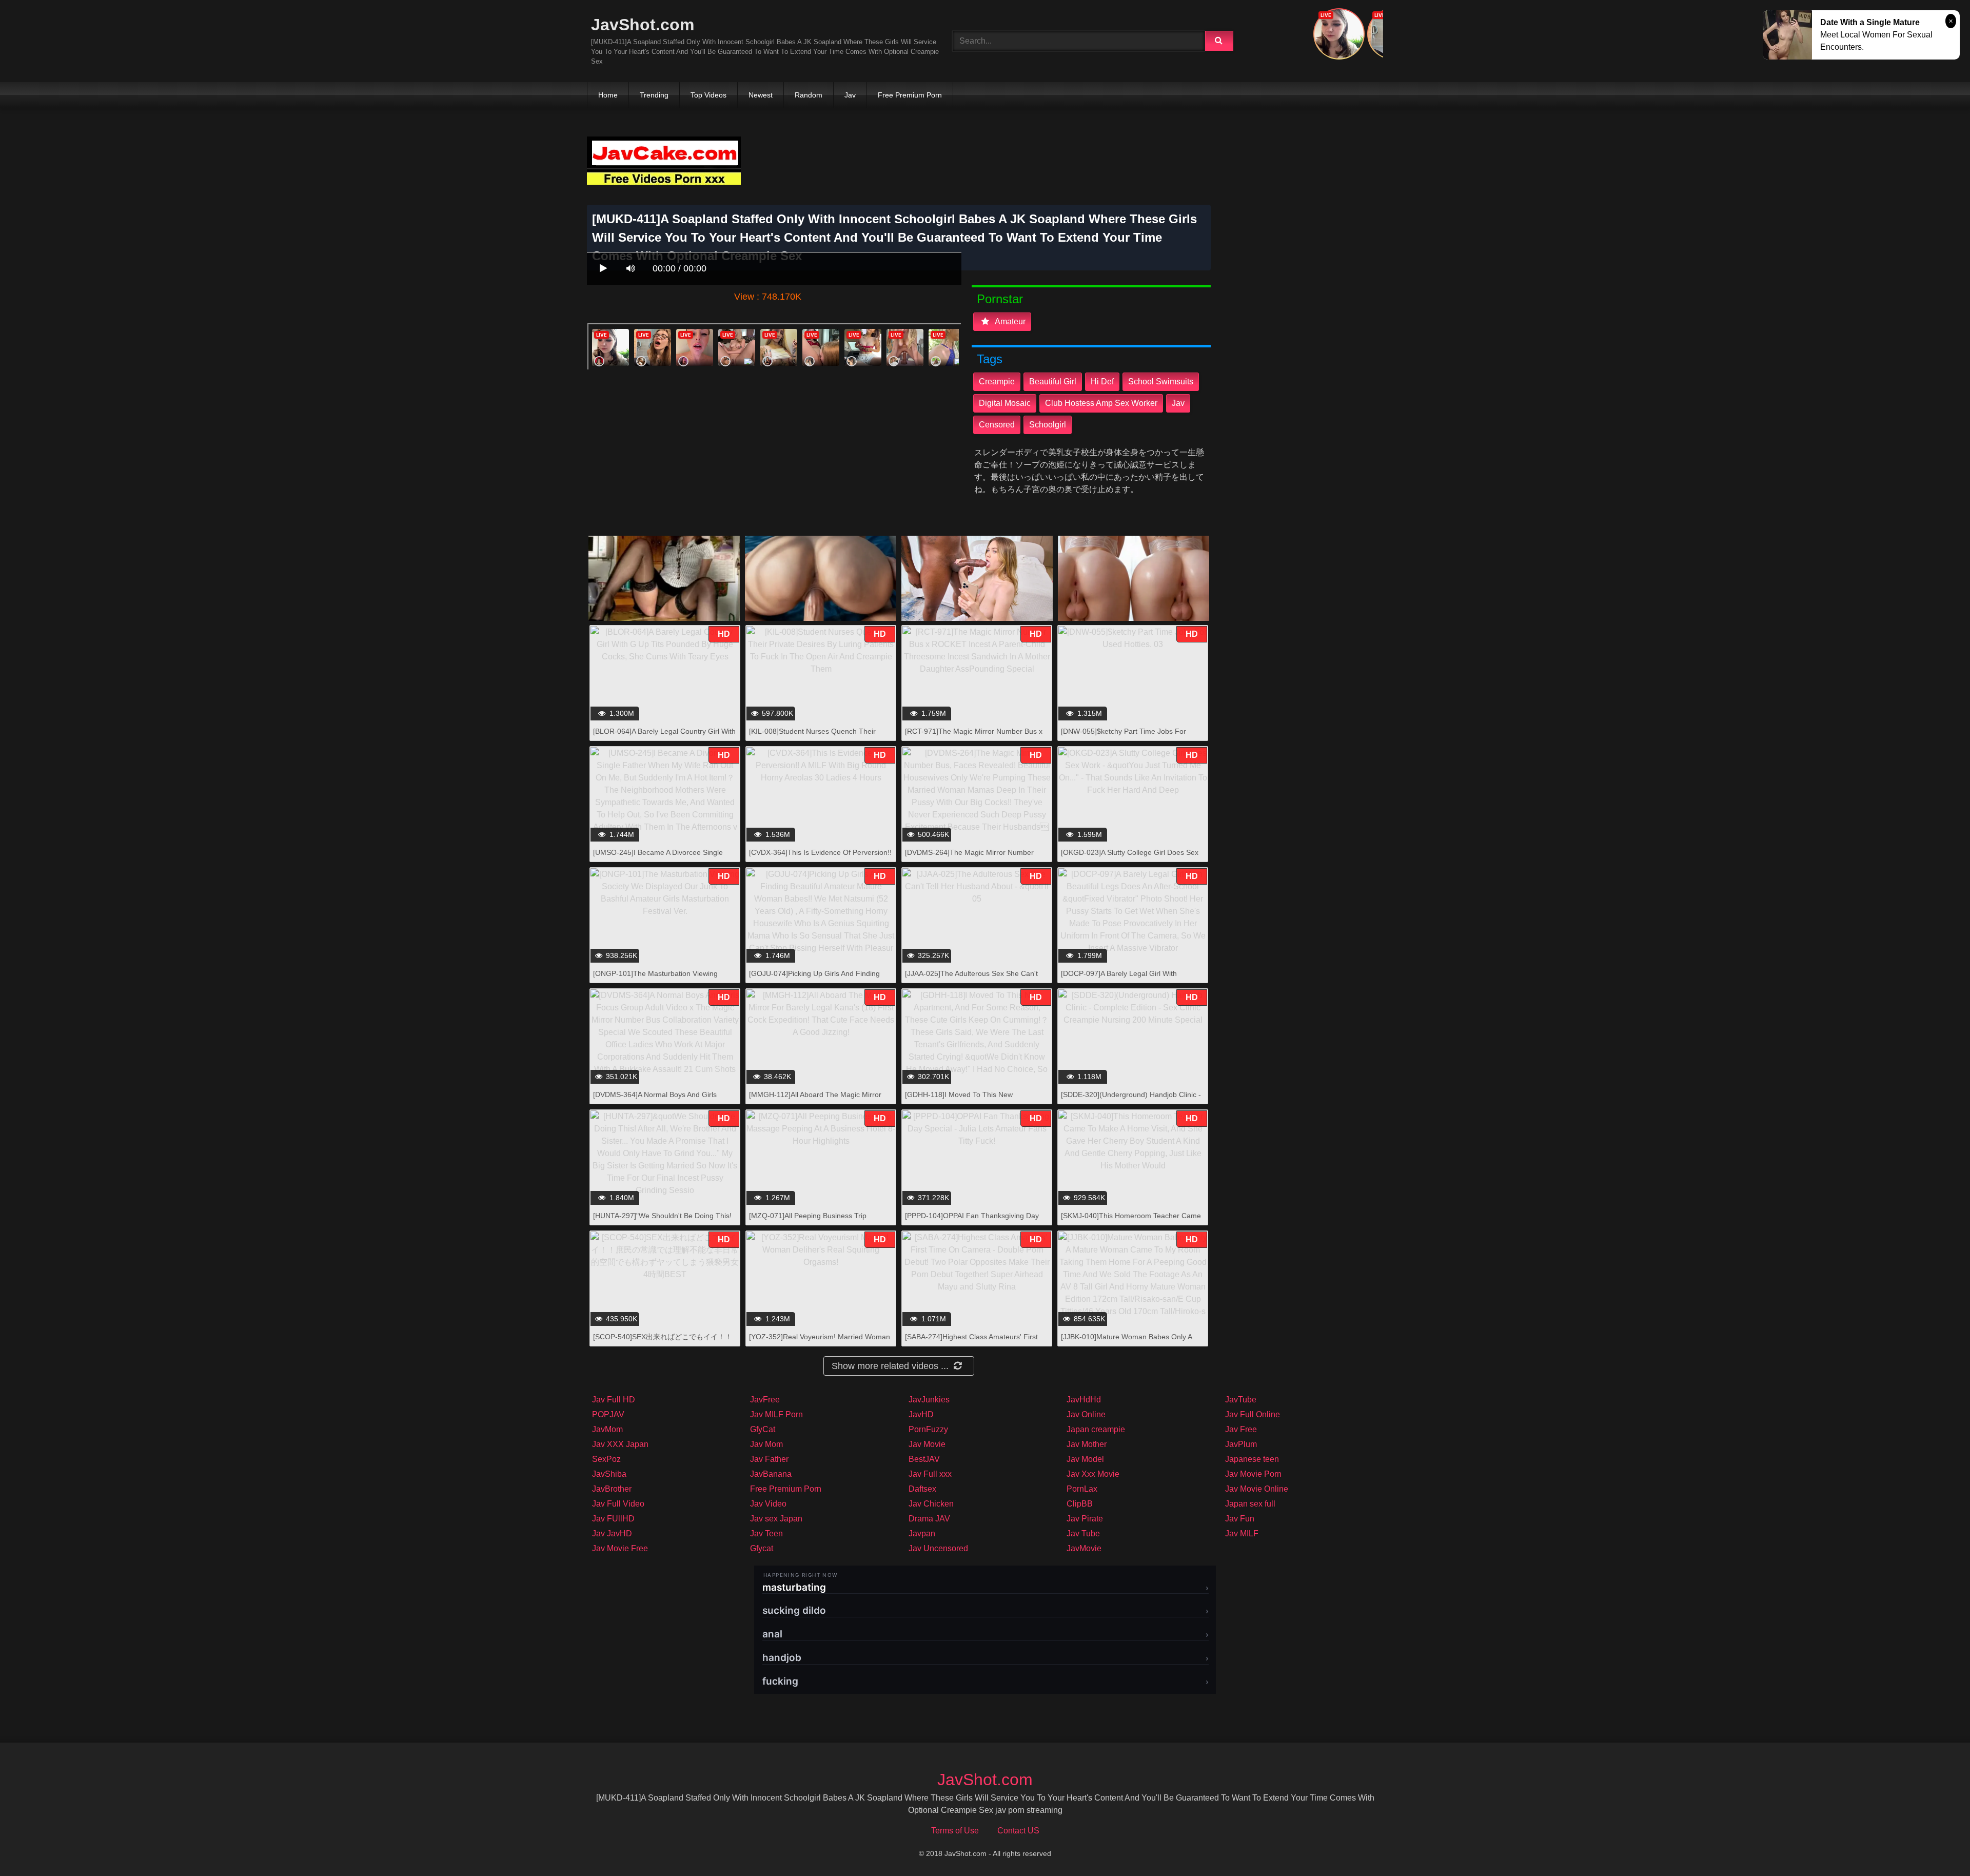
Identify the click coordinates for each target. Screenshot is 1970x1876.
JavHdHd (1084, 1400)
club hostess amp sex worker (1101, 403)
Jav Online (1086, 1414)
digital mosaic (1005, 403)
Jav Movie (927, 1444)
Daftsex (922, 1489)
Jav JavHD (612, 1533)
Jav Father (769, 1459)
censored (997, 425)
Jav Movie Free (620, 1548)
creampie (997, 382)
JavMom (607, 1429)
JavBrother (612, 1489)
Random (809, 95)
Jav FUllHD (613, 1519)
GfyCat (763, 1429)
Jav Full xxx (930, 1474)
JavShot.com (643, 25)
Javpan (922, 1533)
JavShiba (609, 1474)
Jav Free (1241, 1429)
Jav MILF (1242, 1533)
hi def (1102, 382)
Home (608, 95)
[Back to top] (1936, 1845)
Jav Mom (766, 1444)
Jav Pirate (1085, 1519)
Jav (850, 95)
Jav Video (768, 1504)
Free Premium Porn (910, 95)
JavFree (765, 1400)
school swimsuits (1161, 382)
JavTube (1241, 1400)
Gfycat (762, 1548)
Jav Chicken (931, 1504)
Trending (654, 95)
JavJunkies (929, 1400)
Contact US (1018, 1831)
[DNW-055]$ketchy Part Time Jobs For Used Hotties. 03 (1124, 737)
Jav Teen (766, 1533)
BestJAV (924, 1459)
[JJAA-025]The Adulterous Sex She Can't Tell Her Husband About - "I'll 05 (971, 979)
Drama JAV (929, 1519)
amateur (1009, 321)
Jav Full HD (614, 1400)
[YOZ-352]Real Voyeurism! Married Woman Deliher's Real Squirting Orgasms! (820, 1342)
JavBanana (771, 1474)
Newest (761, 95)
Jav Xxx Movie (1093, 1474)
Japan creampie (1096, 1429)
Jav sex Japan (776, 1519)
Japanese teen (1252, 1459)
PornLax (1082, 1489)
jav (1178, 403)
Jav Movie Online (1257, 1489)
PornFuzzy (928, 1429)
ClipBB (1080, 1504)
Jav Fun (1240, 1519)
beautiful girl (1053, 382)
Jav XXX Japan (620, 1444)
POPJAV (608, 1414)
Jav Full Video (618, 1504)
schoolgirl (1048, 425)
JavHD (921, 1414)
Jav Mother (1087, 1444)
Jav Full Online (1253, 1414)
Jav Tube (1083, 1533)
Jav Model (1085, 1459)
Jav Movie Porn (1253, 1474)
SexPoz (606, 1459)
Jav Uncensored (938, 1548)
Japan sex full (1250, 1504)
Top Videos (708, 95)
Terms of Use (955, 1831)
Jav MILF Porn (776, 1414)
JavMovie (1084, 1548)
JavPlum (1241, 1444)
